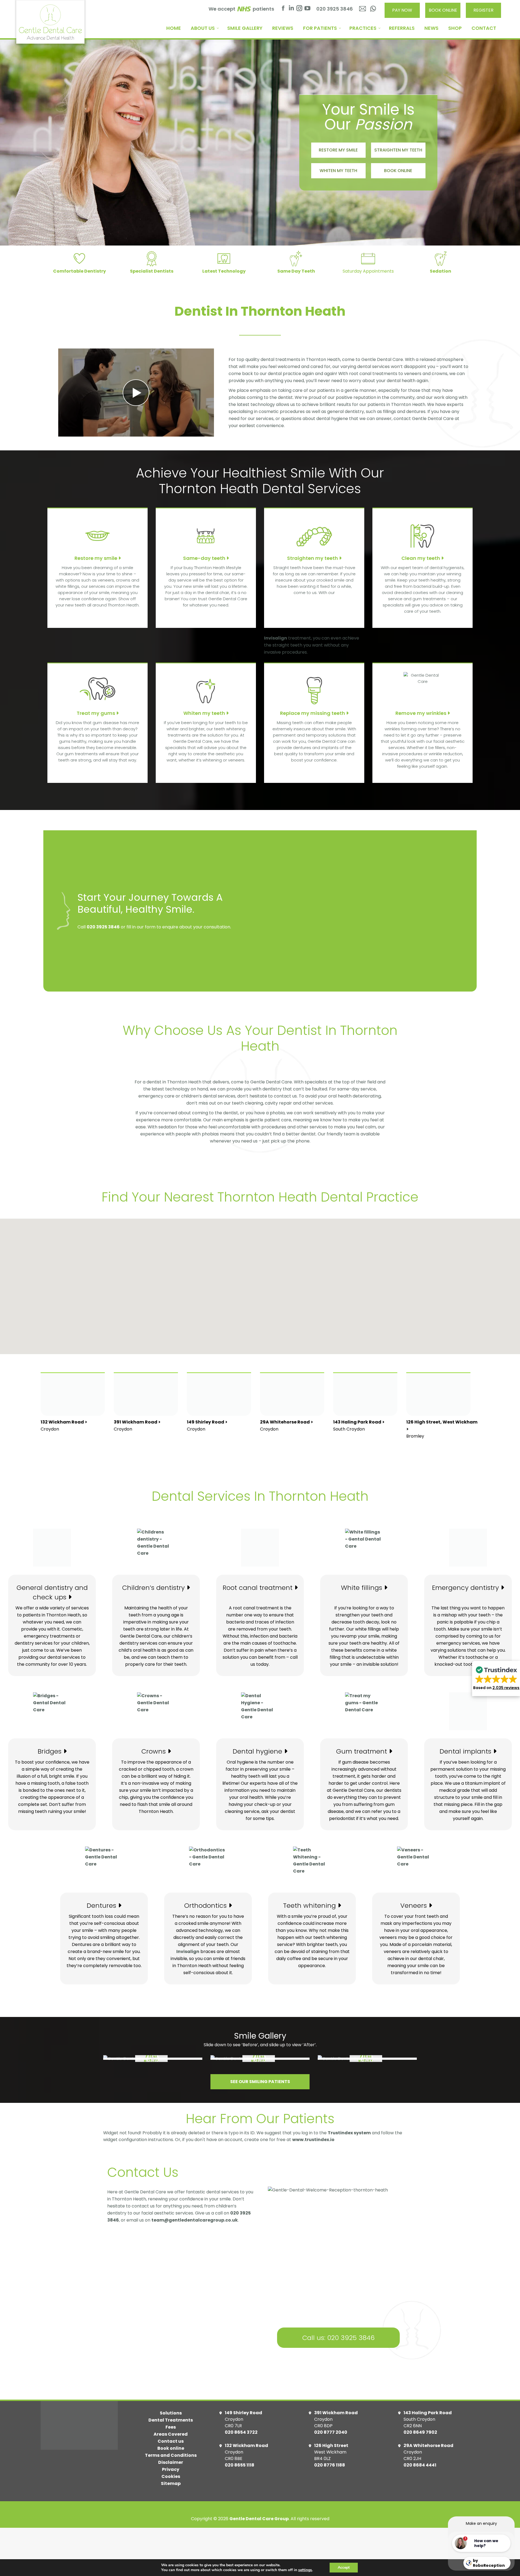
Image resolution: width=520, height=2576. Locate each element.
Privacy (171, 2469)
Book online (171, 2448)
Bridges (51, 1751)
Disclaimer (171, 2462)
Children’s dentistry (154, 1588)
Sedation (441, 271)
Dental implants (466, 1751)
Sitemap (171, 2483)
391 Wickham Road (336, 2413)
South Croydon (359, 1426)
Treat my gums (96, 713)
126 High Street (331, 2446)
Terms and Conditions (171, 2455)
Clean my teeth (421, 558)
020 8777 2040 (331, 2432)
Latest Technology (224, 271)
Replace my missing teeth (313, 713)
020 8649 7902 (420, 2432)
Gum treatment (363, 1751)
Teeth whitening (310, 1905)
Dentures (102, 1905)
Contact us (171, 2441)
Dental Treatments (171, 2420)
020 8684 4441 (420, 2465)
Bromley (442, 1429)
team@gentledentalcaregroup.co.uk (195, 2220)
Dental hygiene (258, 1751)
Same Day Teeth (296, 271)
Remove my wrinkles (421, 713)
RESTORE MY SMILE (338, 150)
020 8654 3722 (241, 2432)
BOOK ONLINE (443, 10)
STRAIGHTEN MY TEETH (398, 150)
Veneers (415, 1905)
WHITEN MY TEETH (338, 171)
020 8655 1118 (240, 2465)
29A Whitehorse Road (428, 2446)
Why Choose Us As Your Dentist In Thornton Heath (260, 1038)
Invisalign (276, 638)
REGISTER (483, 10)
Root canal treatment (259, 1588)
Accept (344, 2567)
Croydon (64, 1426)
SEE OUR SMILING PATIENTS (260, 2082)
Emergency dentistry (466, 1588)
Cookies (171, 2476)
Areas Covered (171, 2434)
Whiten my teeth (205, 713)
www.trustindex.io (313, 2140)
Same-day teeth (205, 558)
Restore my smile (96, 558)
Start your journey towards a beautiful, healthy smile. (150, 903)
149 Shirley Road (243, 2413)
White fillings (363, 1588)
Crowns (155, 1751)
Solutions (171, 2413)
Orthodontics (206, 1905)
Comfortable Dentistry (79, 271)
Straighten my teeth (313, 558)
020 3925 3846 (335, 9)
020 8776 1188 (330, 2465)
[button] (268, 1298)
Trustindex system (349, 2133)
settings (305, 2570)
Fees (171, 2427)
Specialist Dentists (152, 271)
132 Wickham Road (246, 2446)
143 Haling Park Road (428, 2413)
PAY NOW (402, 10)
